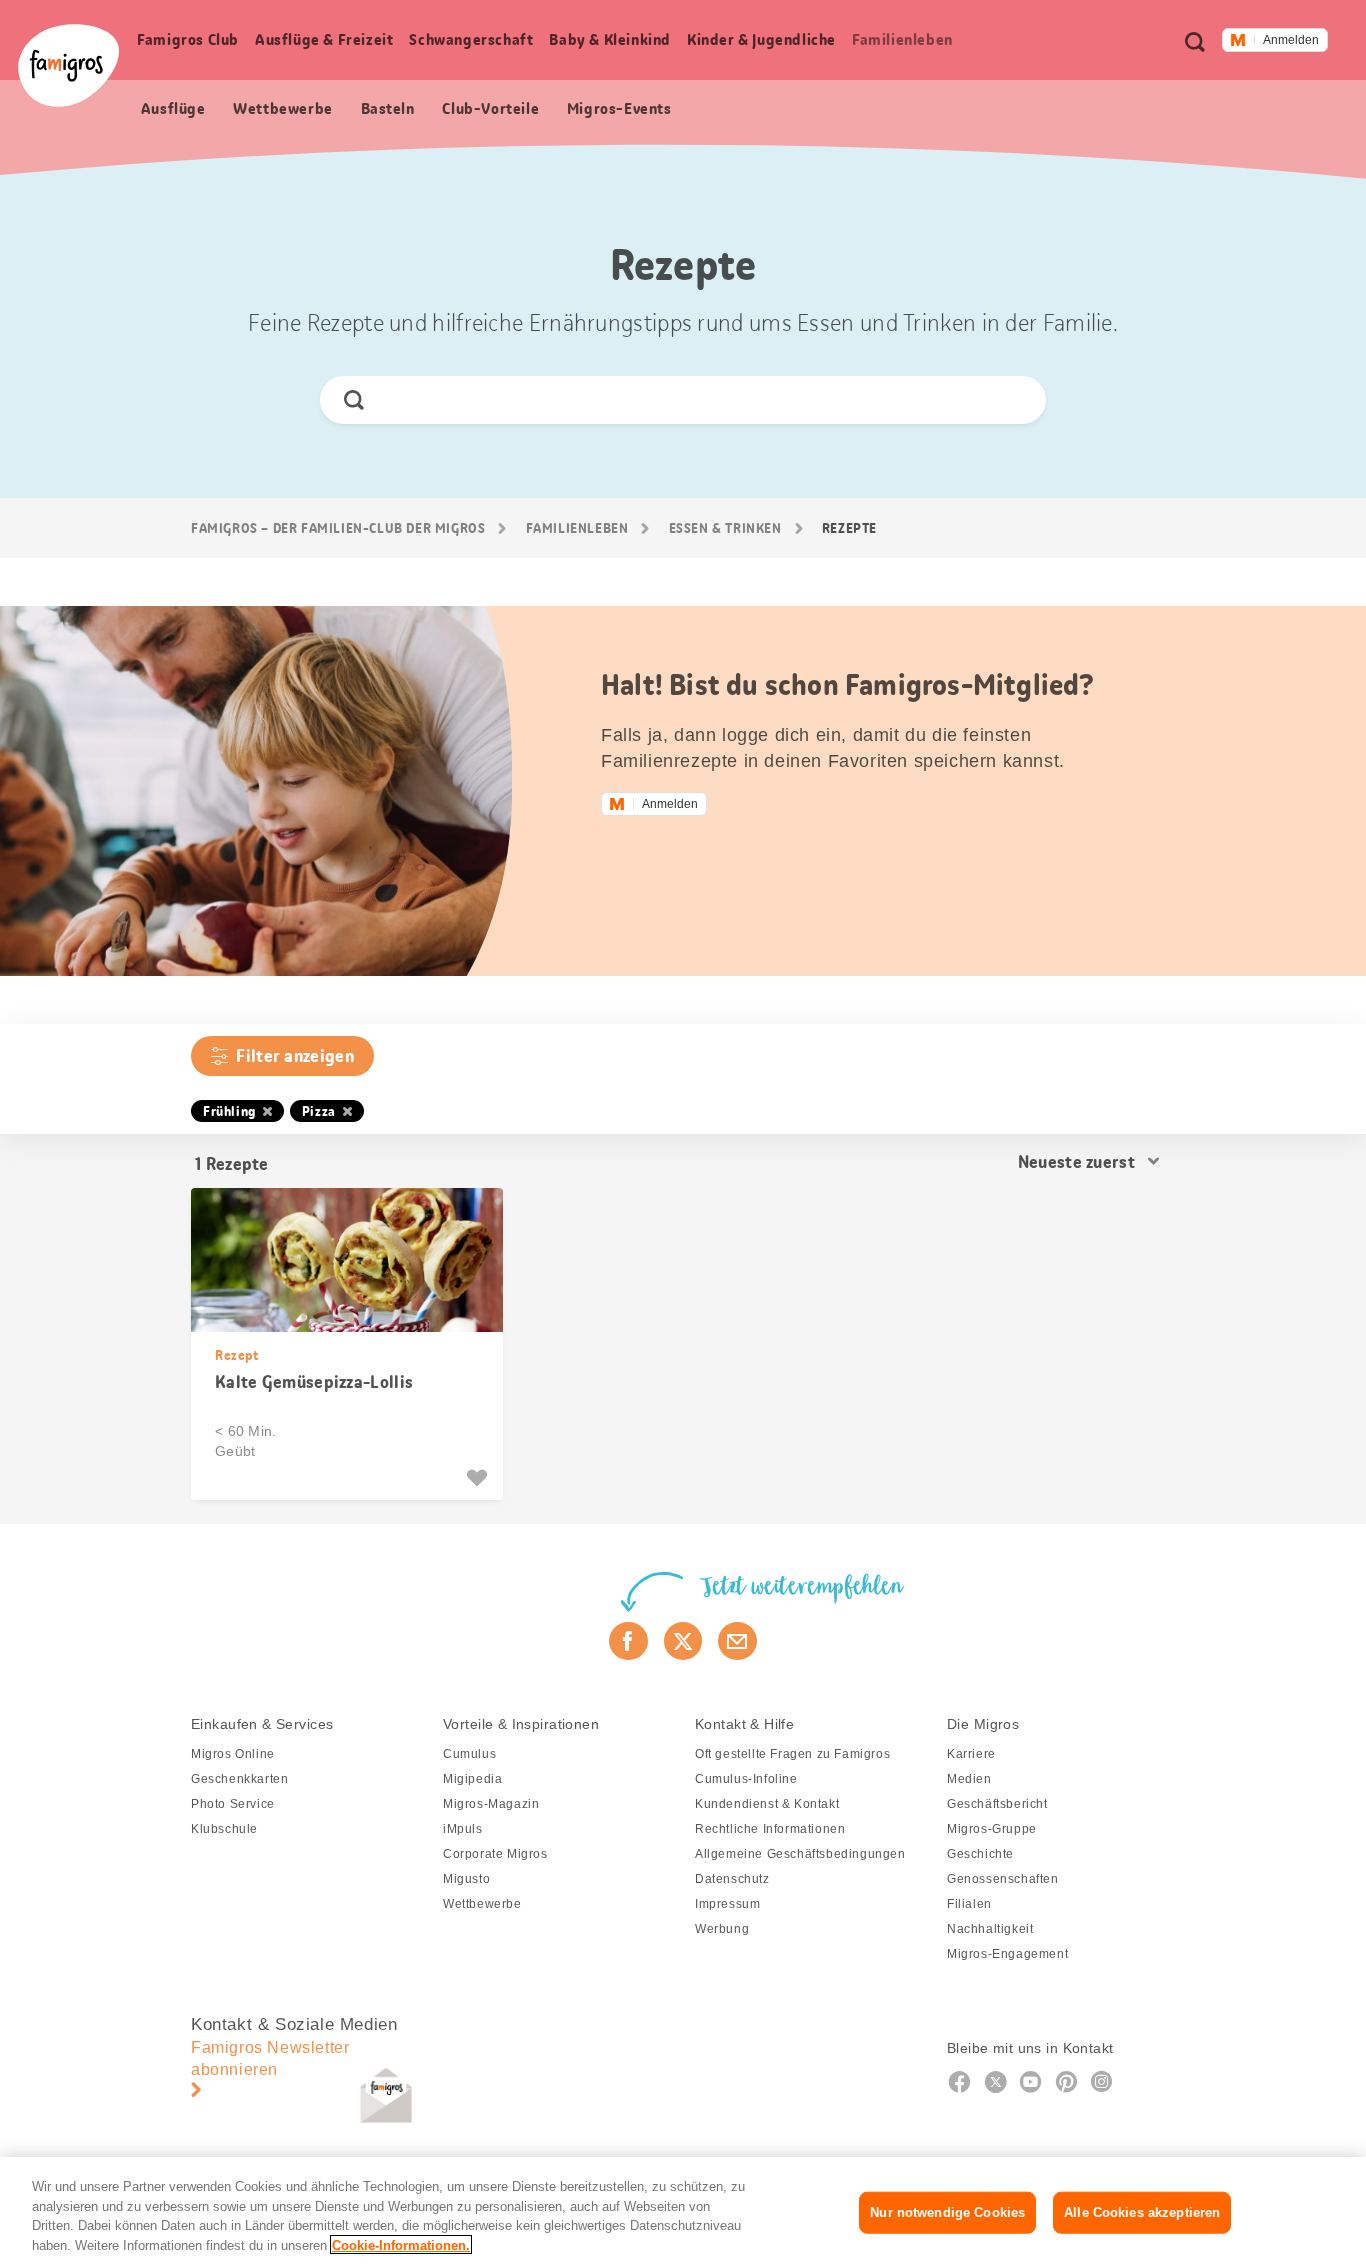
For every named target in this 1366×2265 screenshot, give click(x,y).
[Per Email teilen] (737, 1641)
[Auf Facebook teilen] (628, 1641)
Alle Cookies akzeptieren (1142, 2212)
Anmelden (1291, 40)
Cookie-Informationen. (401, 2244)
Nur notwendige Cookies (947, 2212)
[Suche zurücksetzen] (1013, 400)
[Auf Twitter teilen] (683, 1641)
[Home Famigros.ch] (68, 65)
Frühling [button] (229, 1111)
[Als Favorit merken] (479, 1478)
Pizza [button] (319, 1111)
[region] (683, 2211)
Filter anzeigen (295, 1056)
